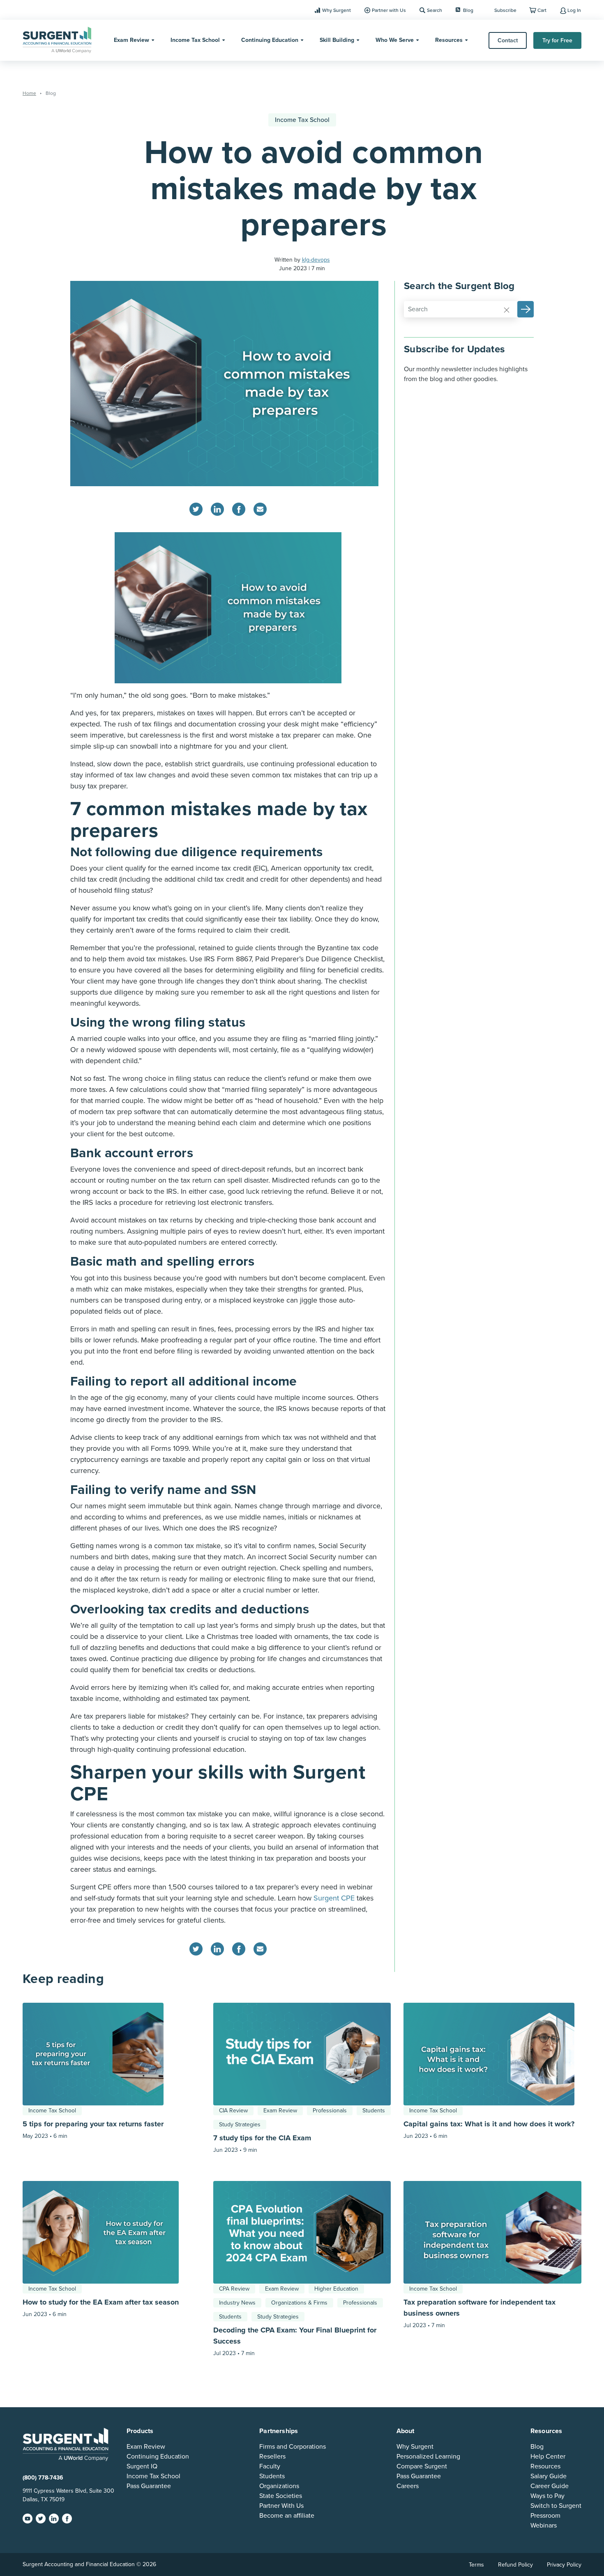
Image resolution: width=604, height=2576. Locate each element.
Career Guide (550, 2486)
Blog (468, 10)
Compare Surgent (422, 2466)
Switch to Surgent (556, 2506)
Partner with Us (389, 10)
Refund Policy (515, 2565)
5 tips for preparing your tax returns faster (93, 2124)
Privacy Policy (564, 2565)
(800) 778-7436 (43, 2478)
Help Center (548, 2457)
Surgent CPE (335, 1898)
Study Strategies (240, 2124)
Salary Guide (549, 2476)
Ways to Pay (548, 2496)
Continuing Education (270, 40)
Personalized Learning (428, 2457)
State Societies (281, 2496)
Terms (476, 2565)
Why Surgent (337, 10)
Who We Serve (395, 40)
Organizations (279, 2486)
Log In (574, 10)
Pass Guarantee (149, 2486)
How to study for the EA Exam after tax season (101, 2302)
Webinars (544, 2525)
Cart (542, 10)
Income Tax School (195, 40)
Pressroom (545, 2516)
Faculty (270, 2466)
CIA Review (233, 2111)
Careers (408, 2486)
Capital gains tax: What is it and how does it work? (489, 2124)
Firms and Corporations (293, 2447)
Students (374, 2111)
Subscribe (505, 10)
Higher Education (336, 2289)
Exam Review (131, 40)
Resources (449, 40)
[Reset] (507, 310)
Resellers (272, 2457)
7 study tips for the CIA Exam (263, 2138)
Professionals (330, 2111)
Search (435, 10)
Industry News (237, 2303)
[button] (526, 309)
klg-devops (316, 260)
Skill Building (337, 40)
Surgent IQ (142, 2466)
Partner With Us (281, 2506)
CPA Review (234, 2289)
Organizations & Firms (299, 2303)
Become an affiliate (287, 2516)
